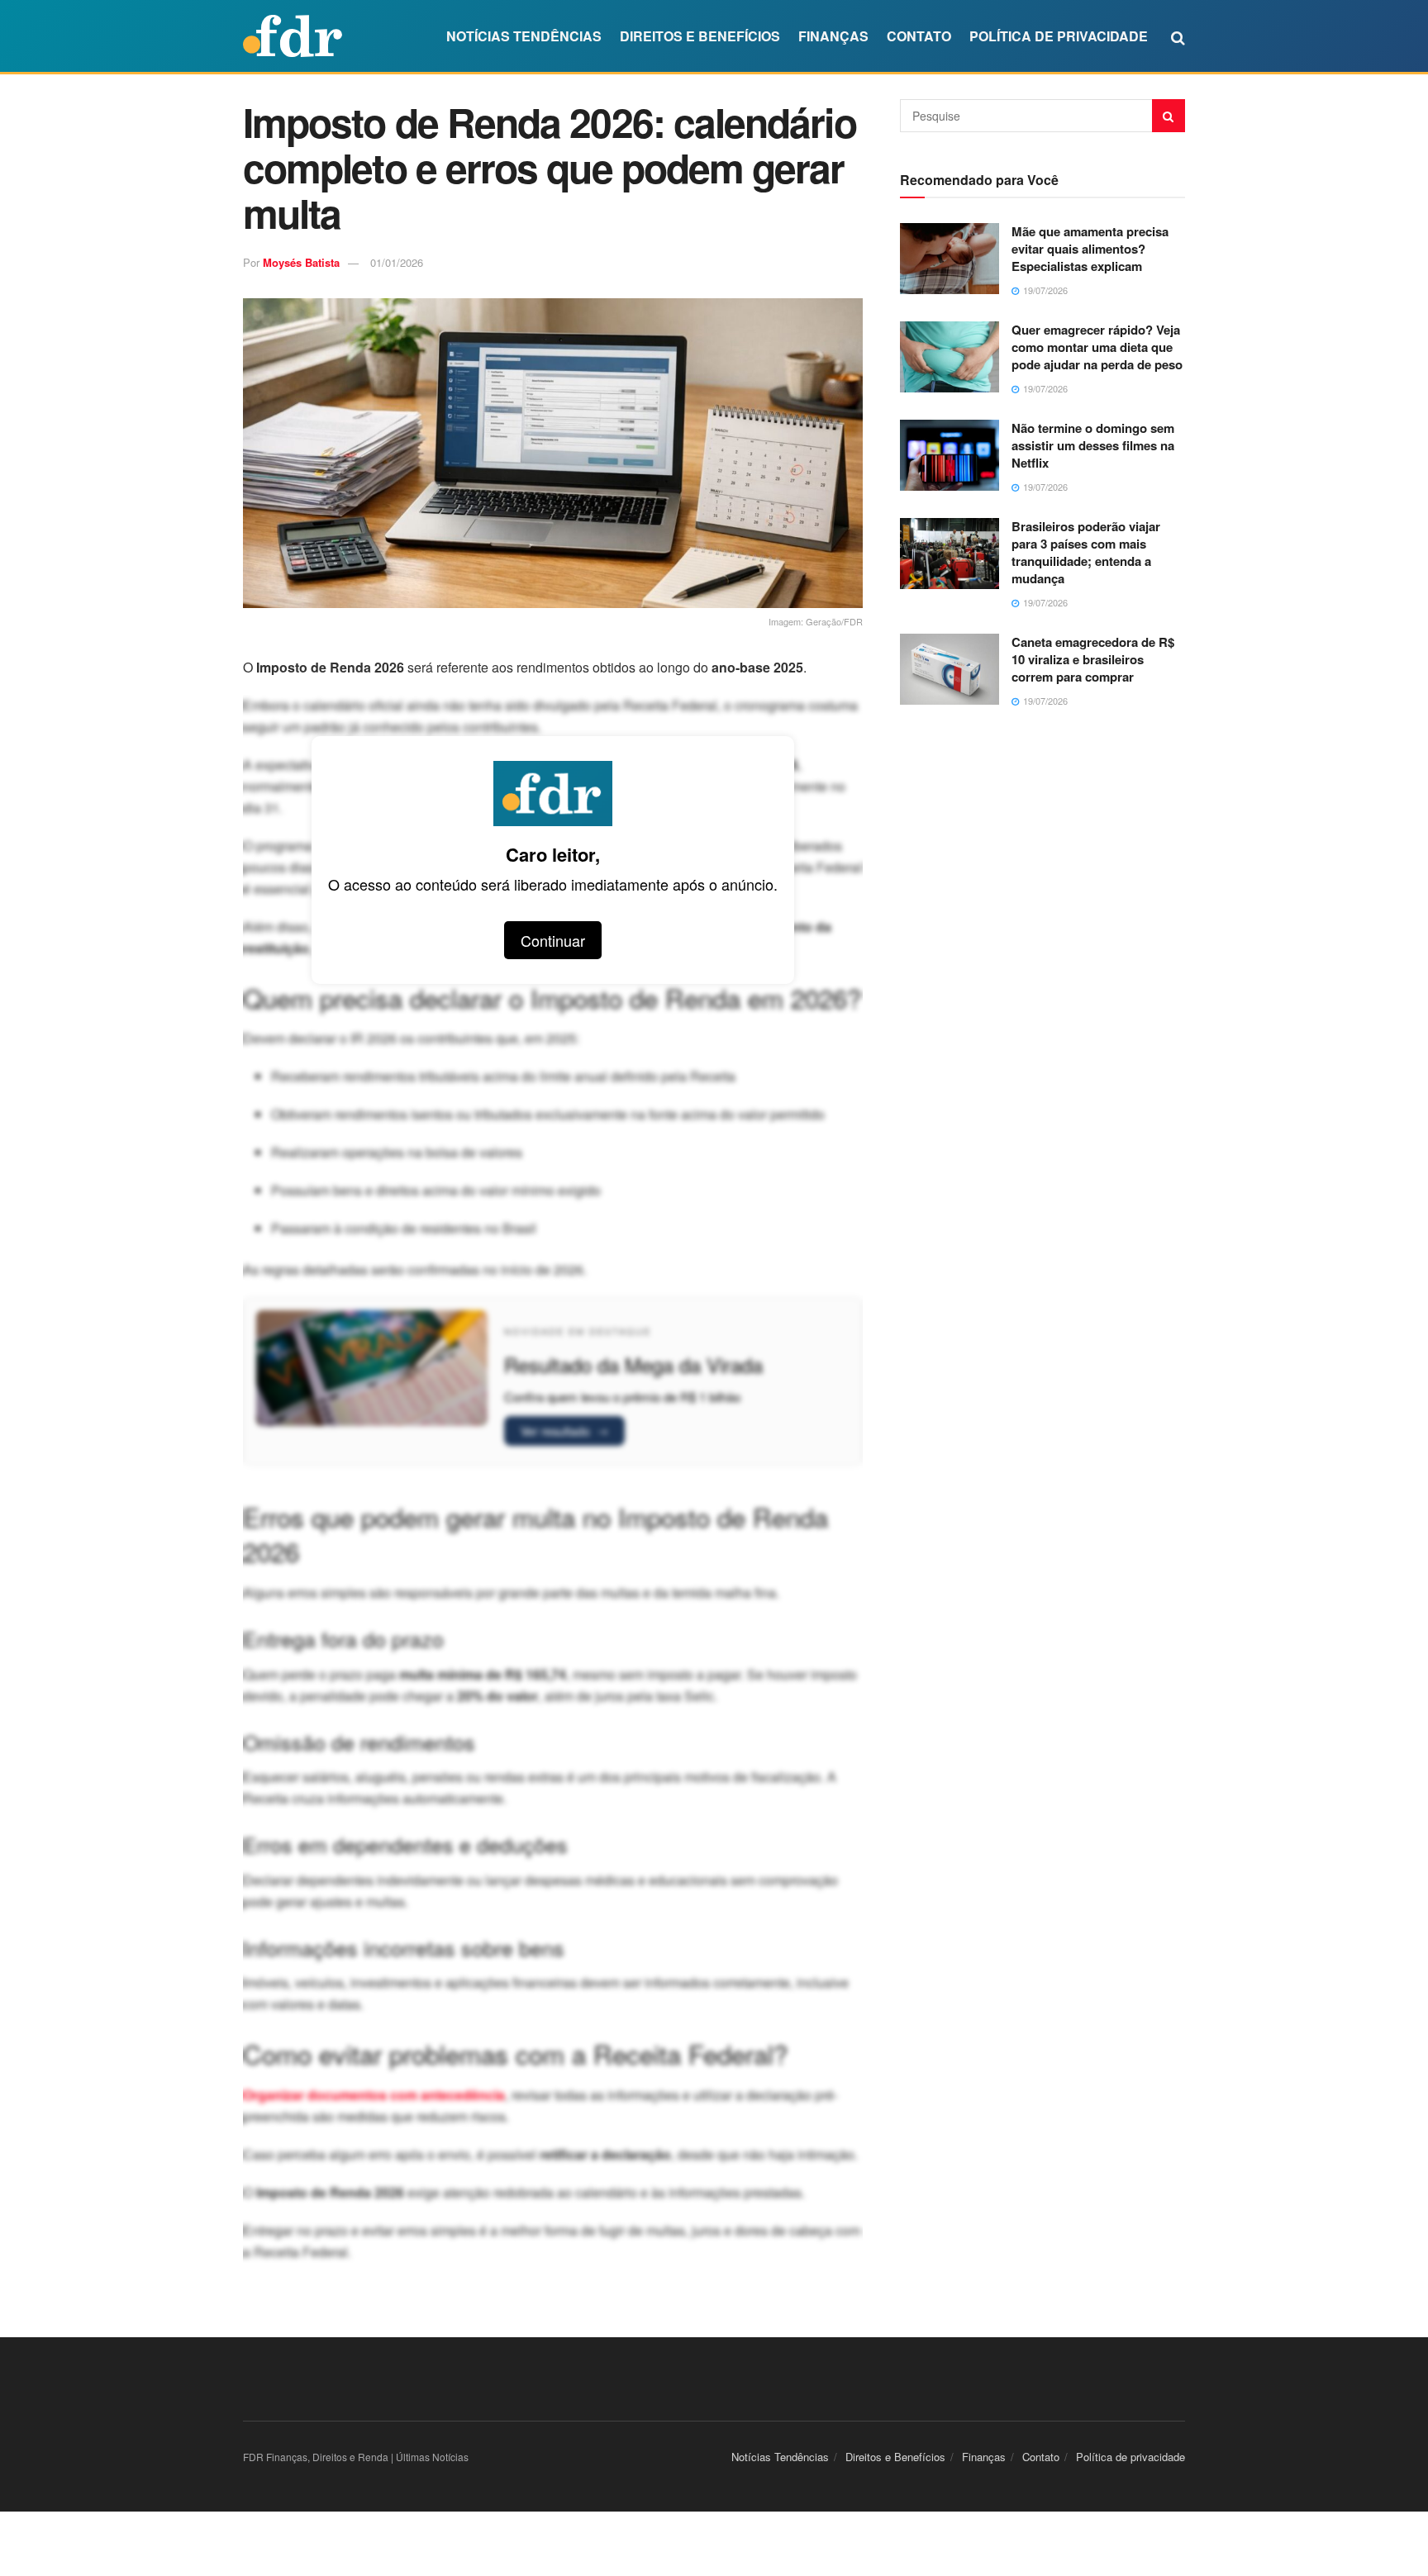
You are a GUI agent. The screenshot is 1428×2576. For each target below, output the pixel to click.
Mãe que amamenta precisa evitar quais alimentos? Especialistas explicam (1090, 249)
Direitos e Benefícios (700, 36)
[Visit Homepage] (293, 36)
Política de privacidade (1059, 36)
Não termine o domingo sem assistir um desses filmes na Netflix (1093, 445)
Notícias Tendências (524, 36)
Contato (919, 36)
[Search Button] (1178, 36)
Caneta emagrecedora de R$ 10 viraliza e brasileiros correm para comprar (1093, 659)
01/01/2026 (397, 262)
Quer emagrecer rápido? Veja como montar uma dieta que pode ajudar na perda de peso (1097, 347)
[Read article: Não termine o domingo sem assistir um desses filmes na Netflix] (950, 455)
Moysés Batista (301, 262)
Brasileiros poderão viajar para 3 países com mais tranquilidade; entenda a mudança (1086, 552)
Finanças (833, 36)
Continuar (553, 940)
